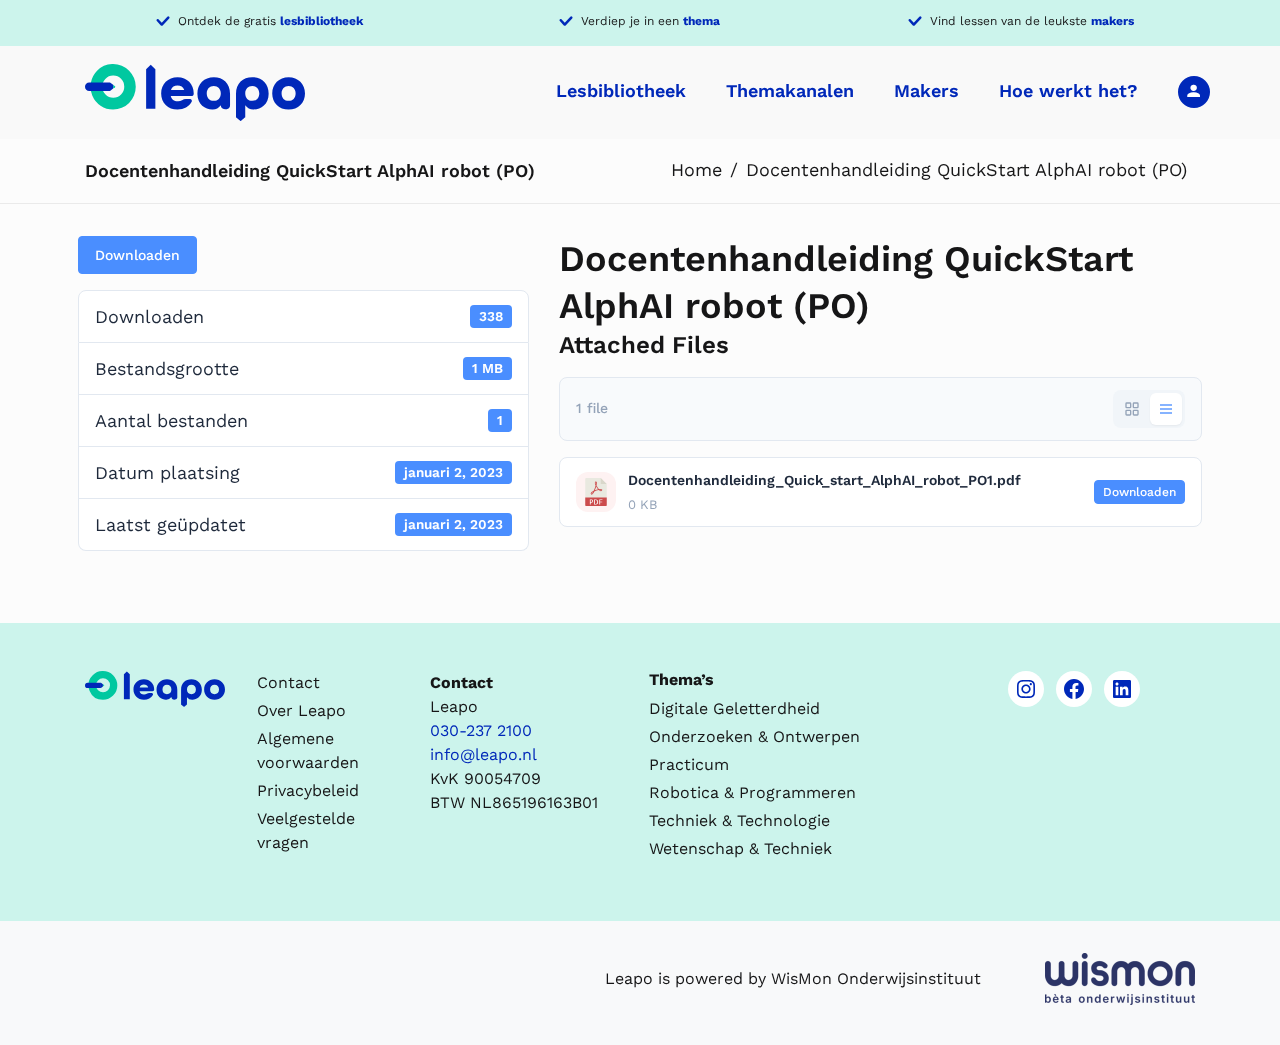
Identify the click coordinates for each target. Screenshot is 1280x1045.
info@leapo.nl (483, 754)
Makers (926, 90)
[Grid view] (1132, 409)
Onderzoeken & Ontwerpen (754, 736)
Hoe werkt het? (1068, 90)
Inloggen (1194, 91)
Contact (288, 682)
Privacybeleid (308, 790)
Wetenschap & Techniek (740, 848)
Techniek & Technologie (739, 820)
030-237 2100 (481, 730)
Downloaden (137, 255)
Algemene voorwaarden (308, 750)
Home (696, 169)
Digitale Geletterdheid (734, 708)
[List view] (1166, 409)
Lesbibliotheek (621, 90)
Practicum (689, 764)
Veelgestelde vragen (306, 830)
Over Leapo (301, 710)
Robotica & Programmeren (752, 792)
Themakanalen (790, 90)
